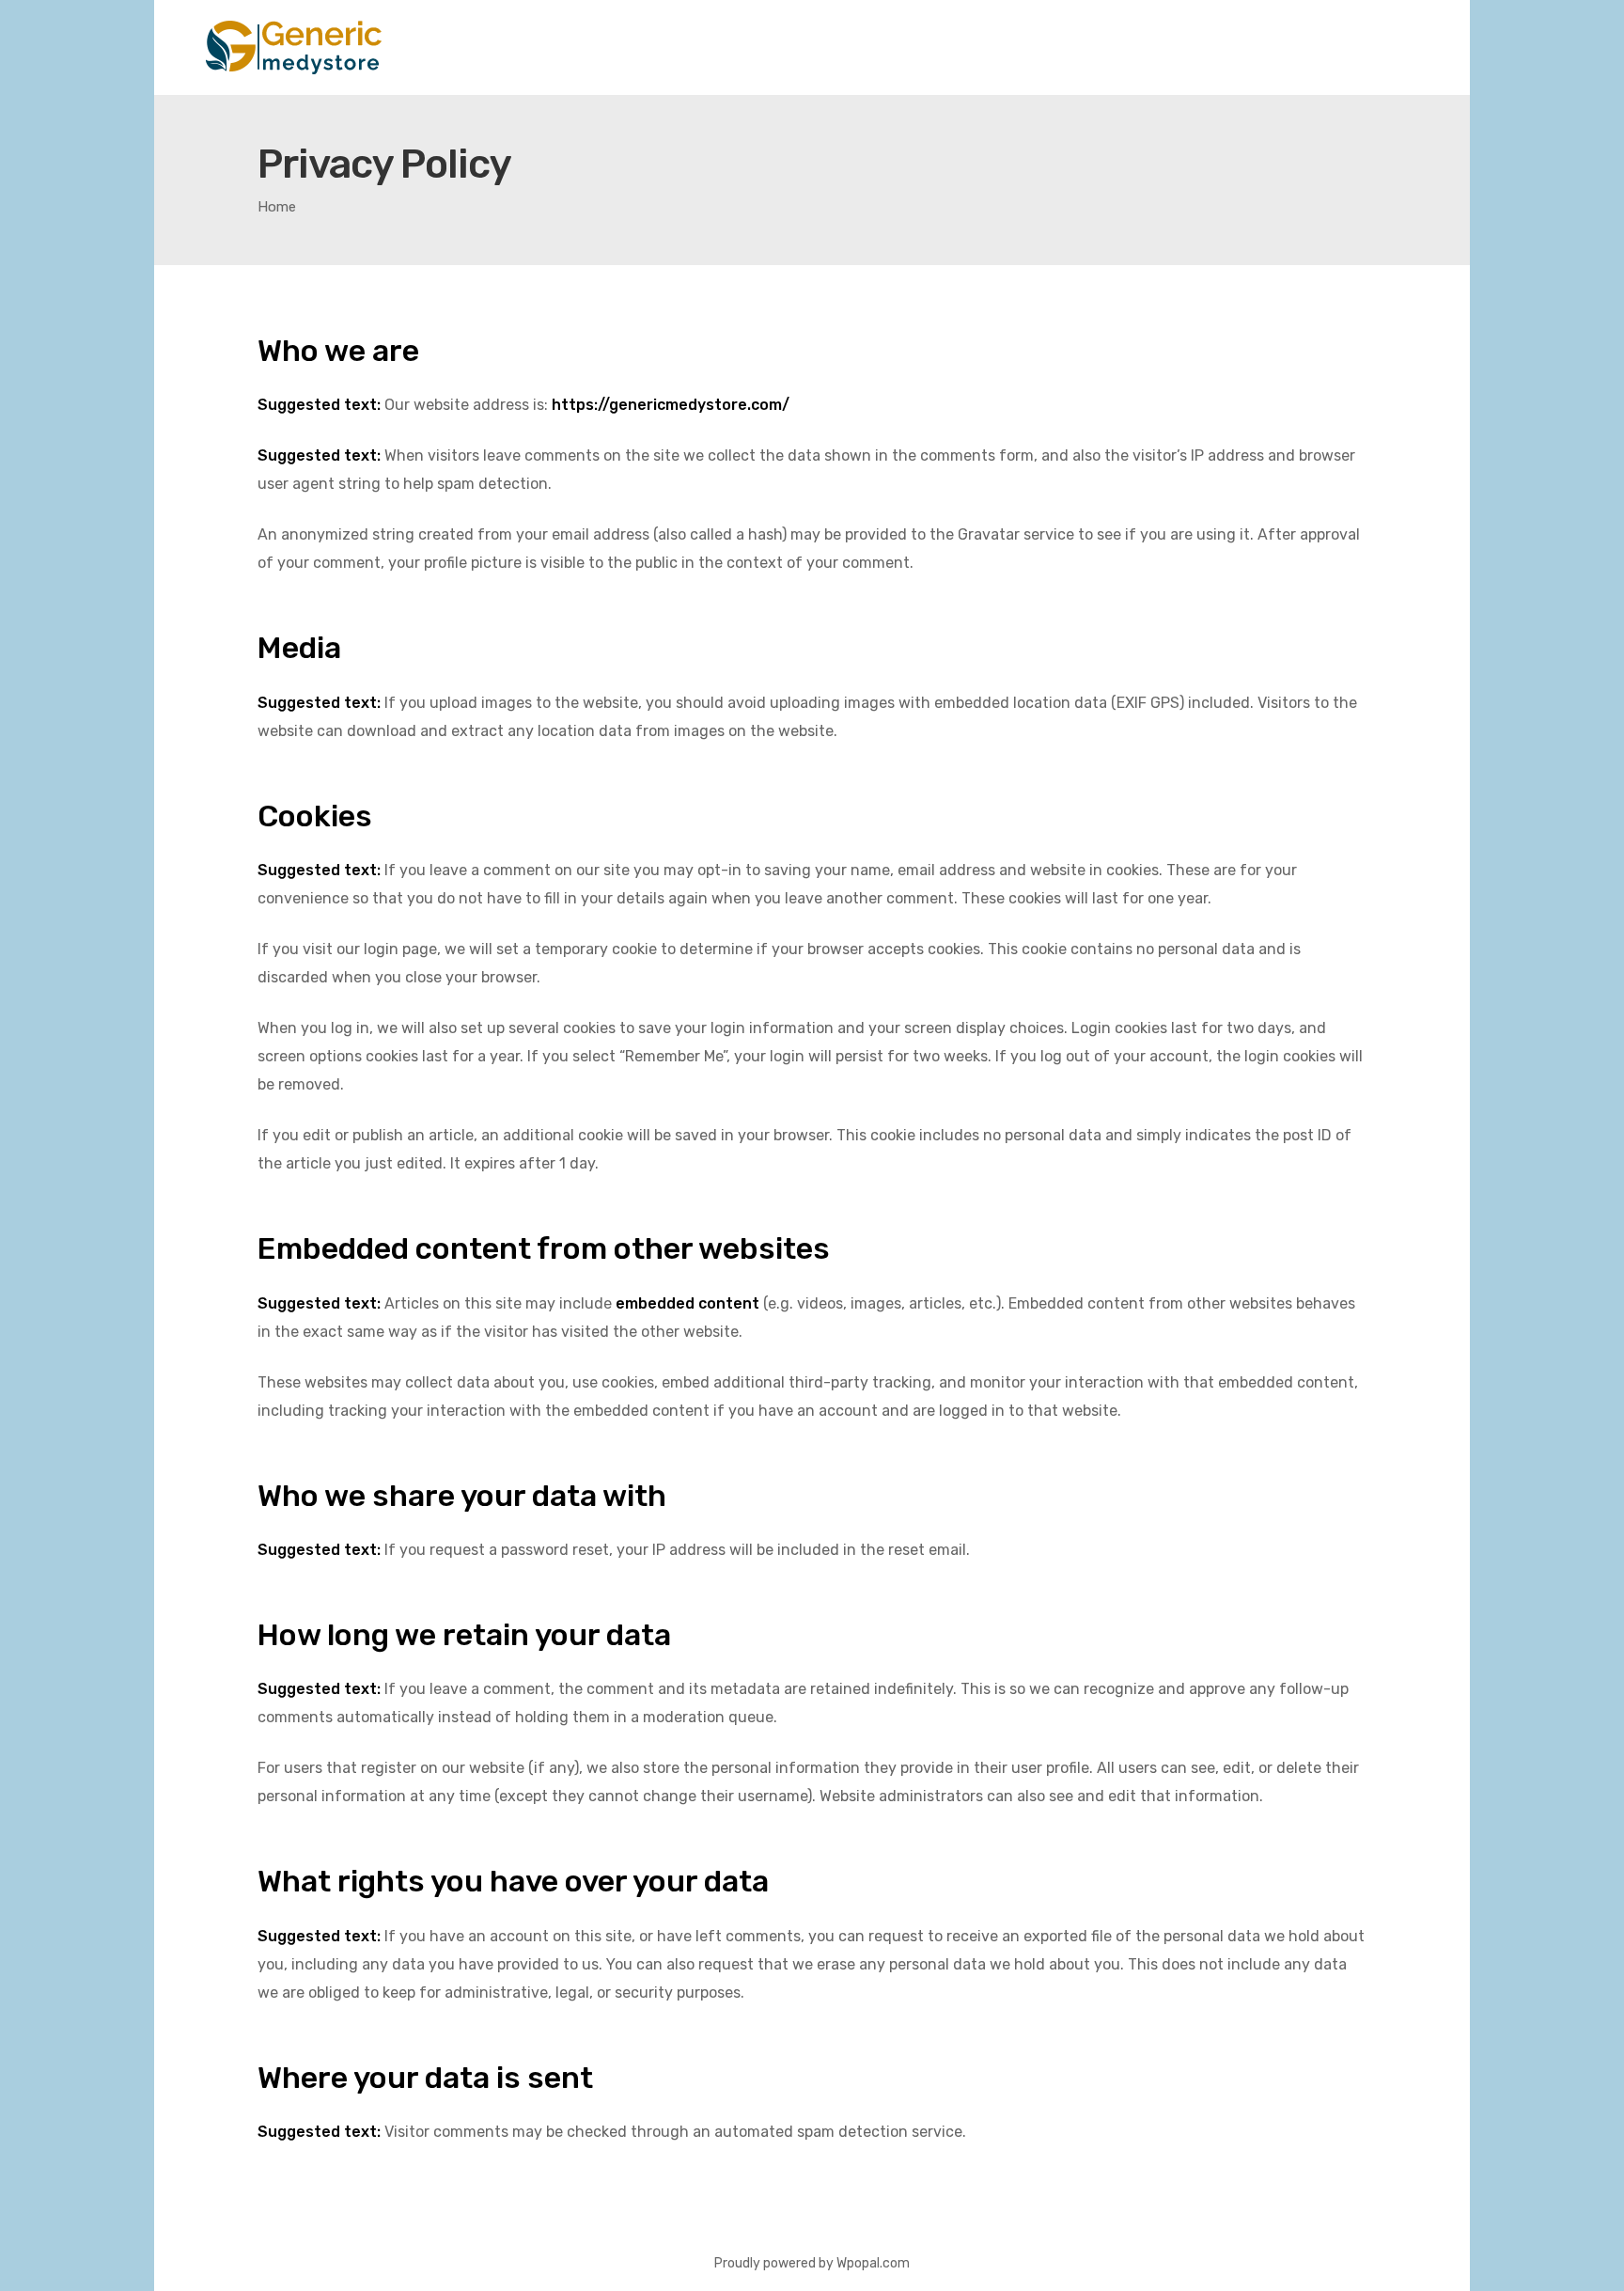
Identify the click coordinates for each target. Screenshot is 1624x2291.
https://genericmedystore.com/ (671, 405)
